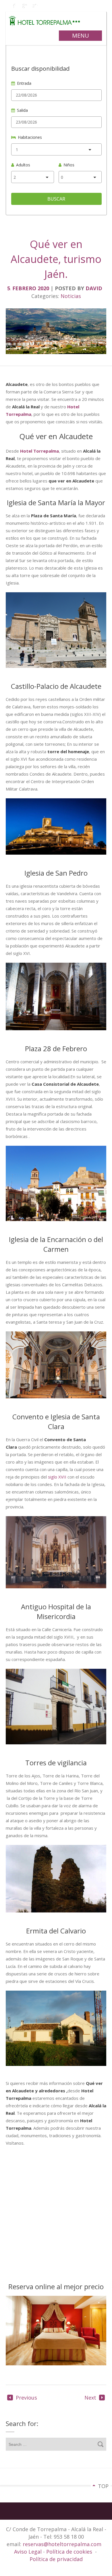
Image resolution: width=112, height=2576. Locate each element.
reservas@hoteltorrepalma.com (63, 2544)
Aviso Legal (29, 2552)
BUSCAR (56, 199)
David (94, 288)
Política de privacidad (56, 2559)
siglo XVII (57, 1477)
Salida (22, 110)
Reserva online (32, 2286)
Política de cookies (69, 2552)
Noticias (71, 296)
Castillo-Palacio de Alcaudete (56, 686)
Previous (26, 2398)
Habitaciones (30, 137)
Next (90, 2398)
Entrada (24, 83)
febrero (25, 288)
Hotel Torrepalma (39, 451)
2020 (44, 288)
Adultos (23, 165)
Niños (69, 165)
